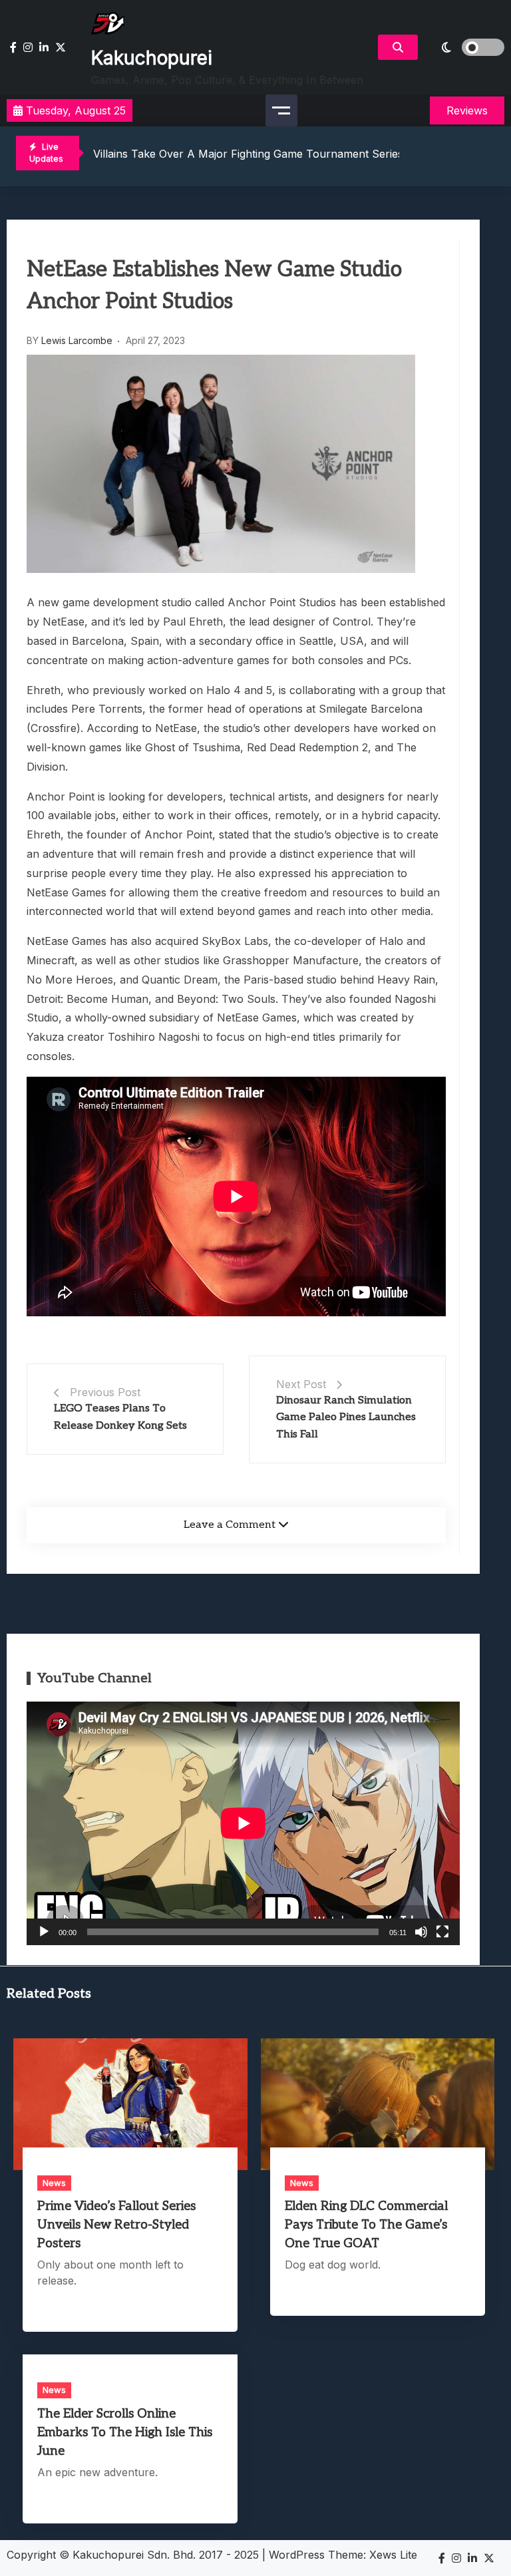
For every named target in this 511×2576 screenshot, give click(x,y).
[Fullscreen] (442, 1932)
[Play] (44, 1932)
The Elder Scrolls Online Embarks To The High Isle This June (125, 2433)
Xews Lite (393, 2555)
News (54, 2183)
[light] (464, 47)
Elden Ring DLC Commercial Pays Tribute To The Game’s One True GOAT (366, 2225)
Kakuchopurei (152, 58)
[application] (243, 1823)
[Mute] (421, 1932)
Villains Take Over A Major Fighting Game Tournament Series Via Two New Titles (298, 154)
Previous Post (105, 1392)
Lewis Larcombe (77, 340)
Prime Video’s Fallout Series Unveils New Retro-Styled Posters (116, 2225)
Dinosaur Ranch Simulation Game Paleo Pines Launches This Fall (346, 1417)
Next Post (301, 1384)
